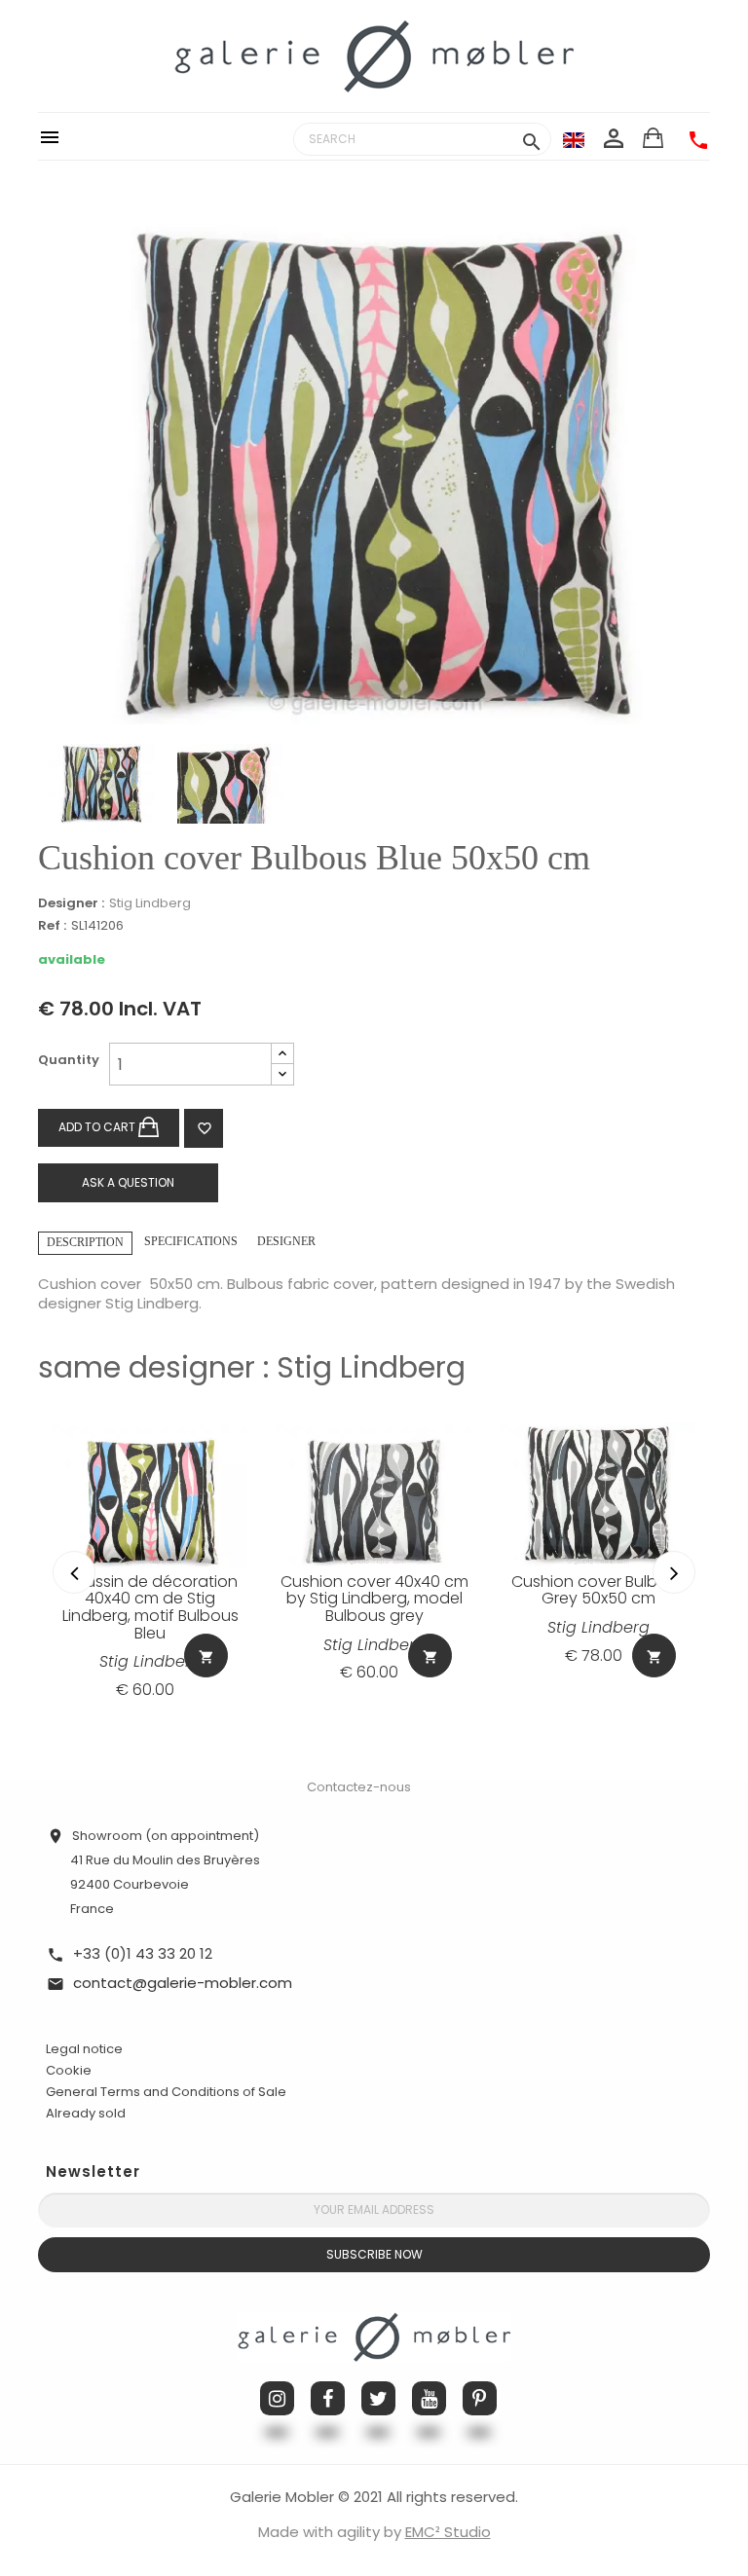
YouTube (429, 2398)
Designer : (71, 903)
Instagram (277, 2398)
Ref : (52, 926)
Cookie (69, 2071)
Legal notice (84, 2049)
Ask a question (128, 1182)
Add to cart (98, 1127)
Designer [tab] (286, 1241)
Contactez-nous (359, 1787)
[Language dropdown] (574, 139)
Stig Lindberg (150, 903)
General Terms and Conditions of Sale (166, 2092)
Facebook (328, 2398)
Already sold (86, 2113)
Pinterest (480, 2398)
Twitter (378, 2398)
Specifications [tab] (191, 1241)
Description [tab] (85, 1242)
